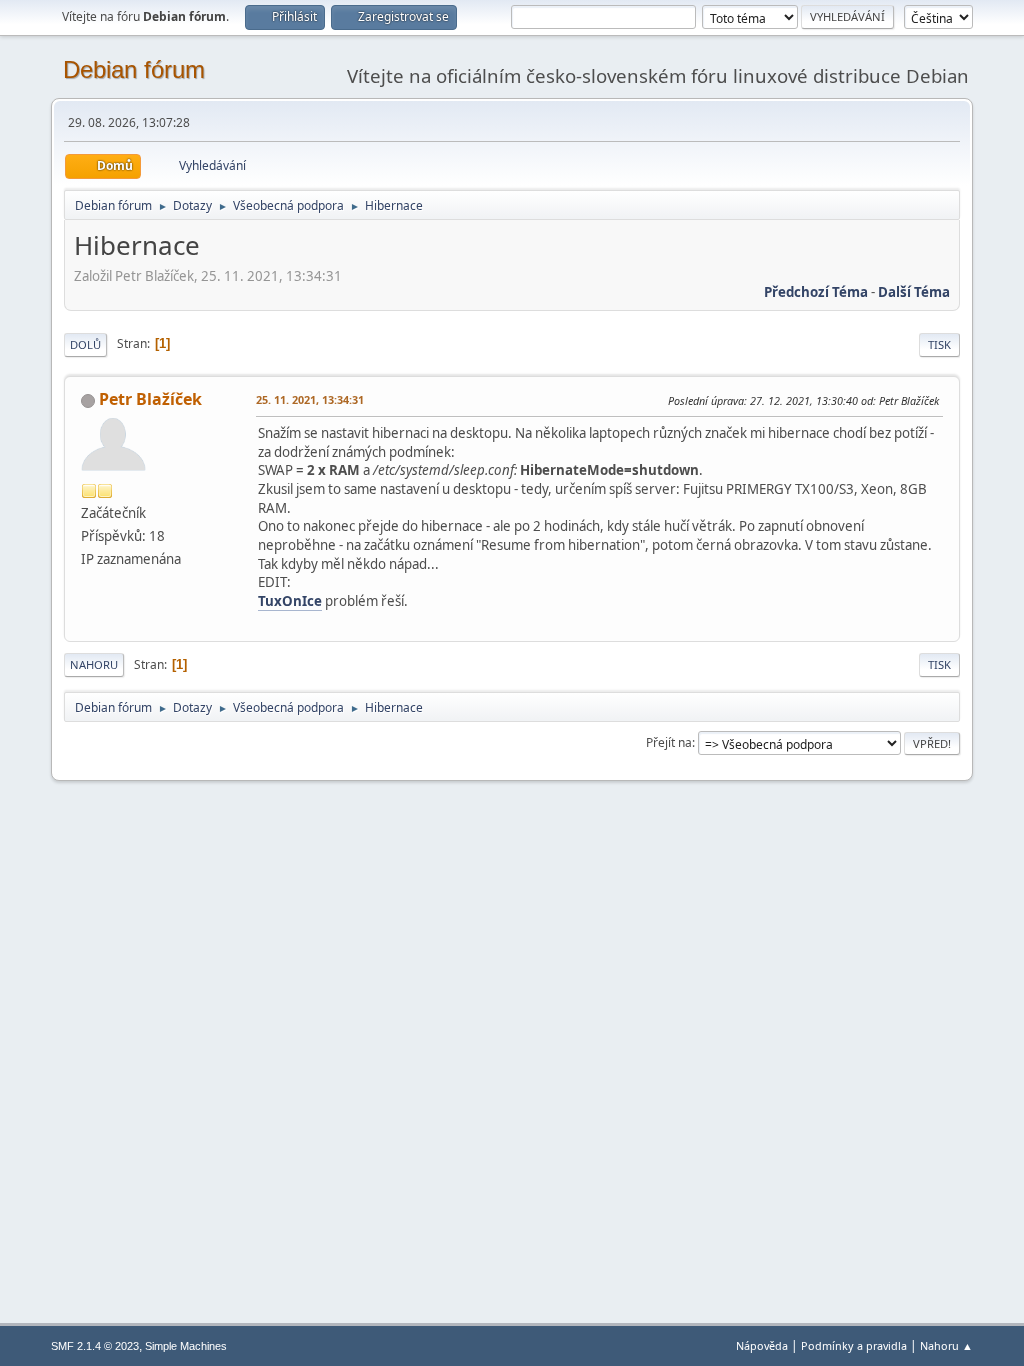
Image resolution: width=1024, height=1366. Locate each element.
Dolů (85, 344)
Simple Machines (186, 1346)
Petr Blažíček (150, 399)
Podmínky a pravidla (854, 1345)
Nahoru (94, 664)
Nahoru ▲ (946, 1345)
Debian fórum (134, 69)
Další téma (914, 292)
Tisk (939, 344)
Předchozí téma (816, 292)
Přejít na (669, 742)
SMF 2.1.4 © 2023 (95, 1346)
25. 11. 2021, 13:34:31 (310, 399)
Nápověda (762, 1345)
